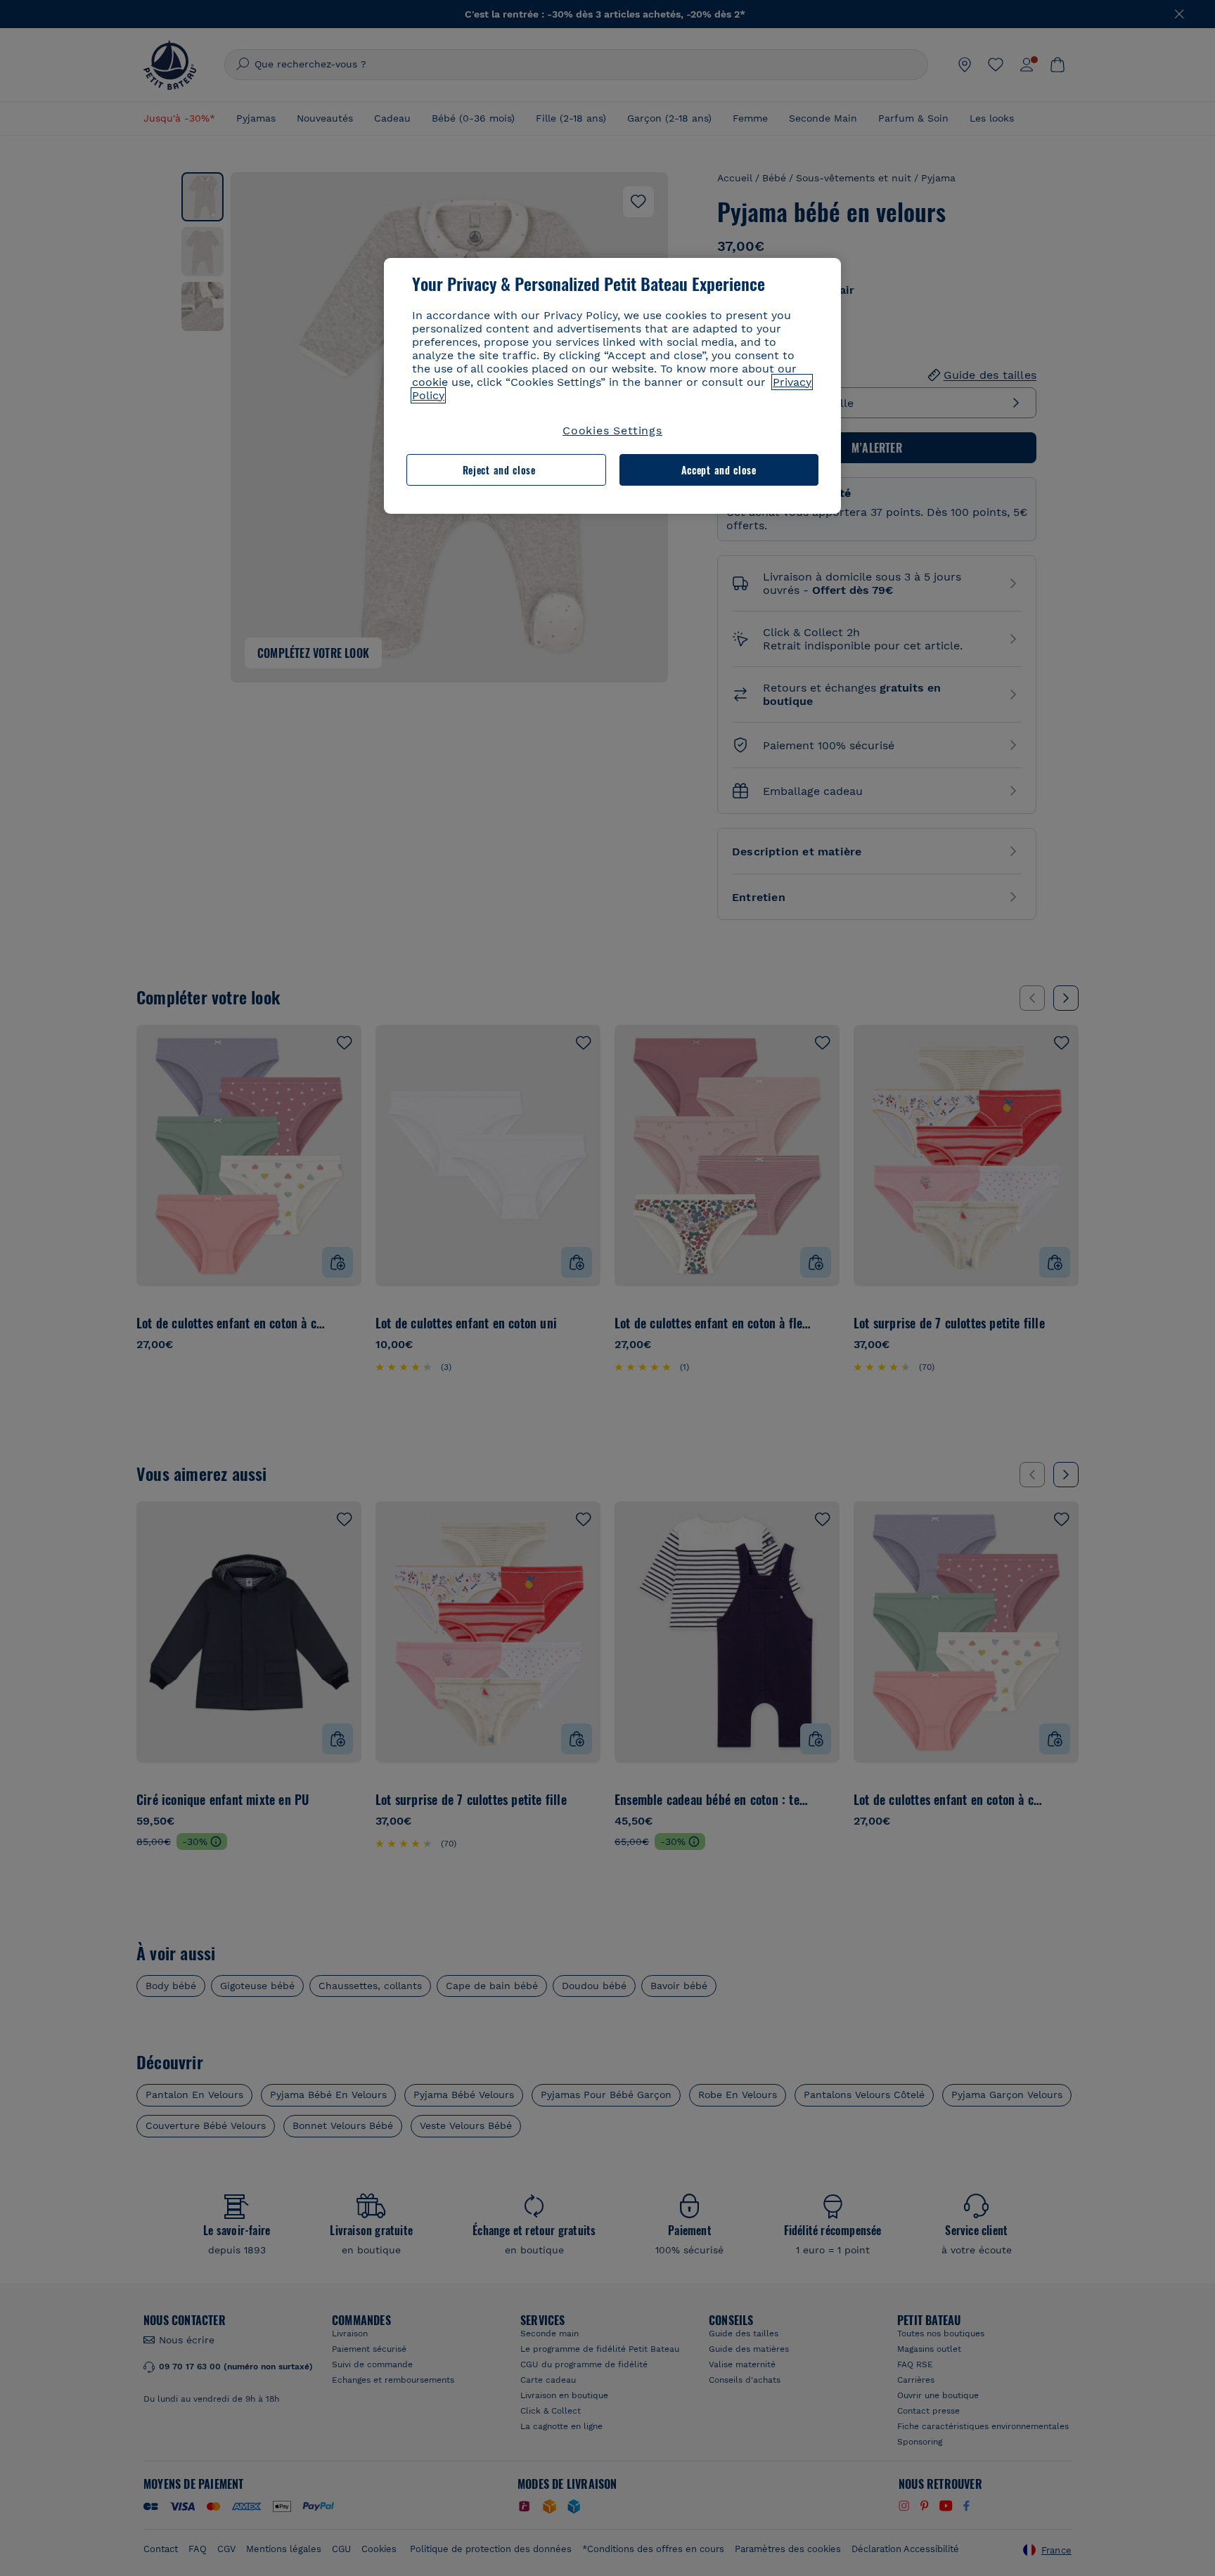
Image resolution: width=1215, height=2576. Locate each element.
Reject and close (499, 470)
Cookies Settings (612, 431)
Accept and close (719, 470)
